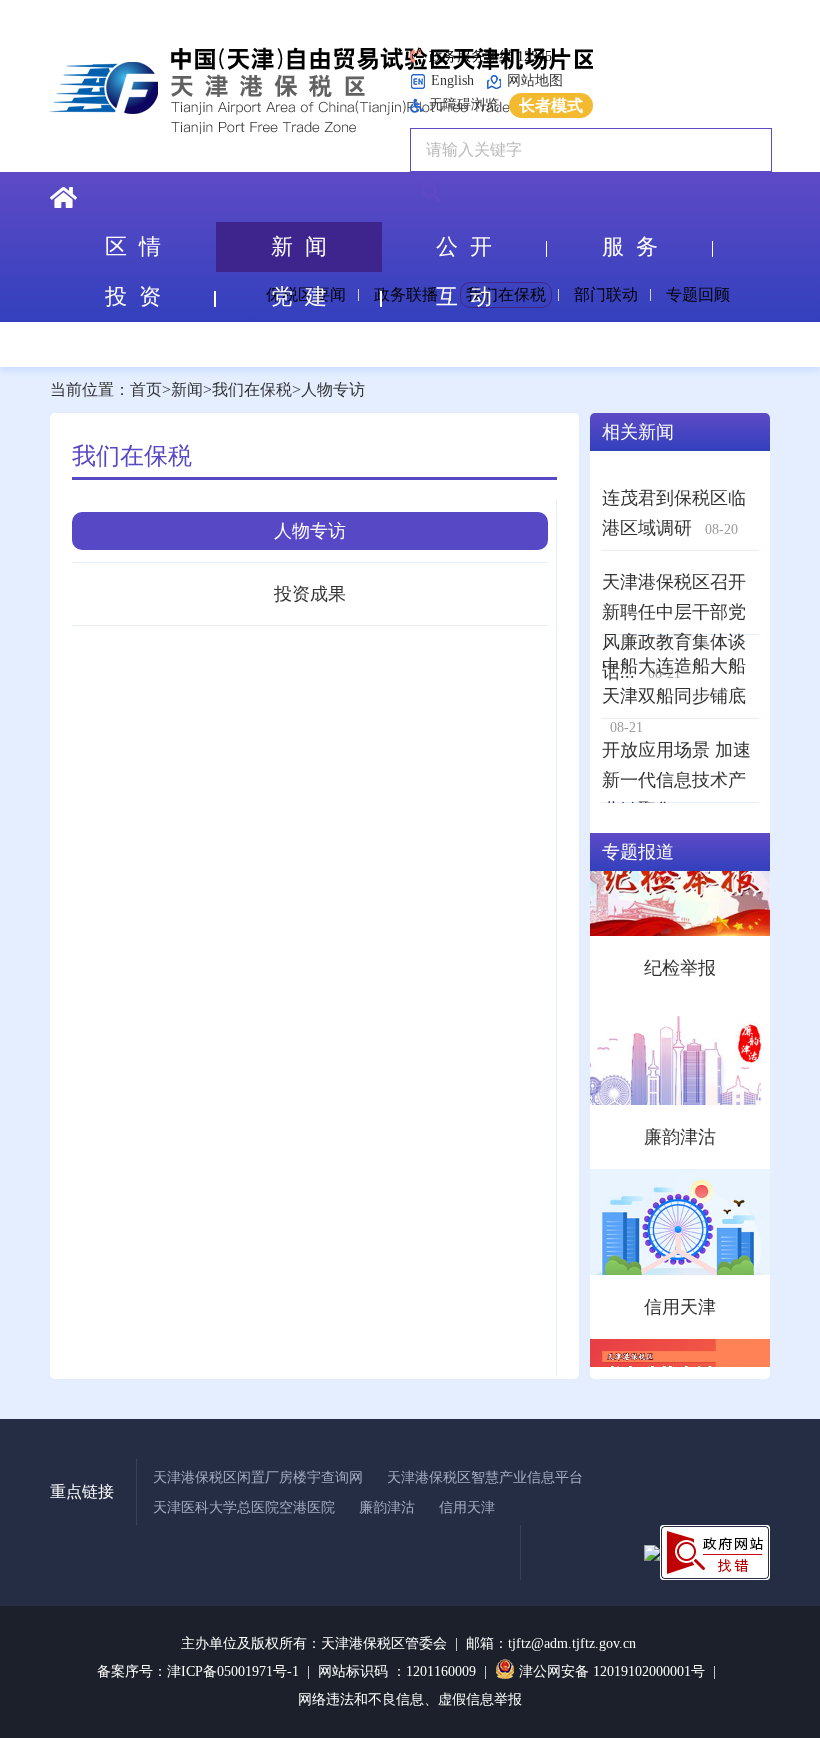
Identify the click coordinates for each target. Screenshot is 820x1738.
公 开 (464, 246)
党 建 (299, 296)
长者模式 (551, 105)
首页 (146, 389)
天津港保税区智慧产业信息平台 (485, 1477)
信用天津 (467, 1507)
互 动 (464, 296)
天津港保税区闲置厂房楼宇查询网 (258, 1477)
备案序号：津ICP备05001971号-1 (198, 1671)
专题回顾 (698, 294)
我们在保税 (252, 389)
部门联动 (606, 294)
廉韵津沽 (387, 1507)
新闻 (187, 389)
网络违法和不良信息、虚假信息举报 (410, 1699)
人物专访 (333, 389)
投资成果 (310, 594)
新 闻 (299, 246)
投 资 (133, 296)
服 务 (630, 246)
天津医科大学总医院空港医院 (244, 1507)
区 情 (133, 246)
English (452, 80)
